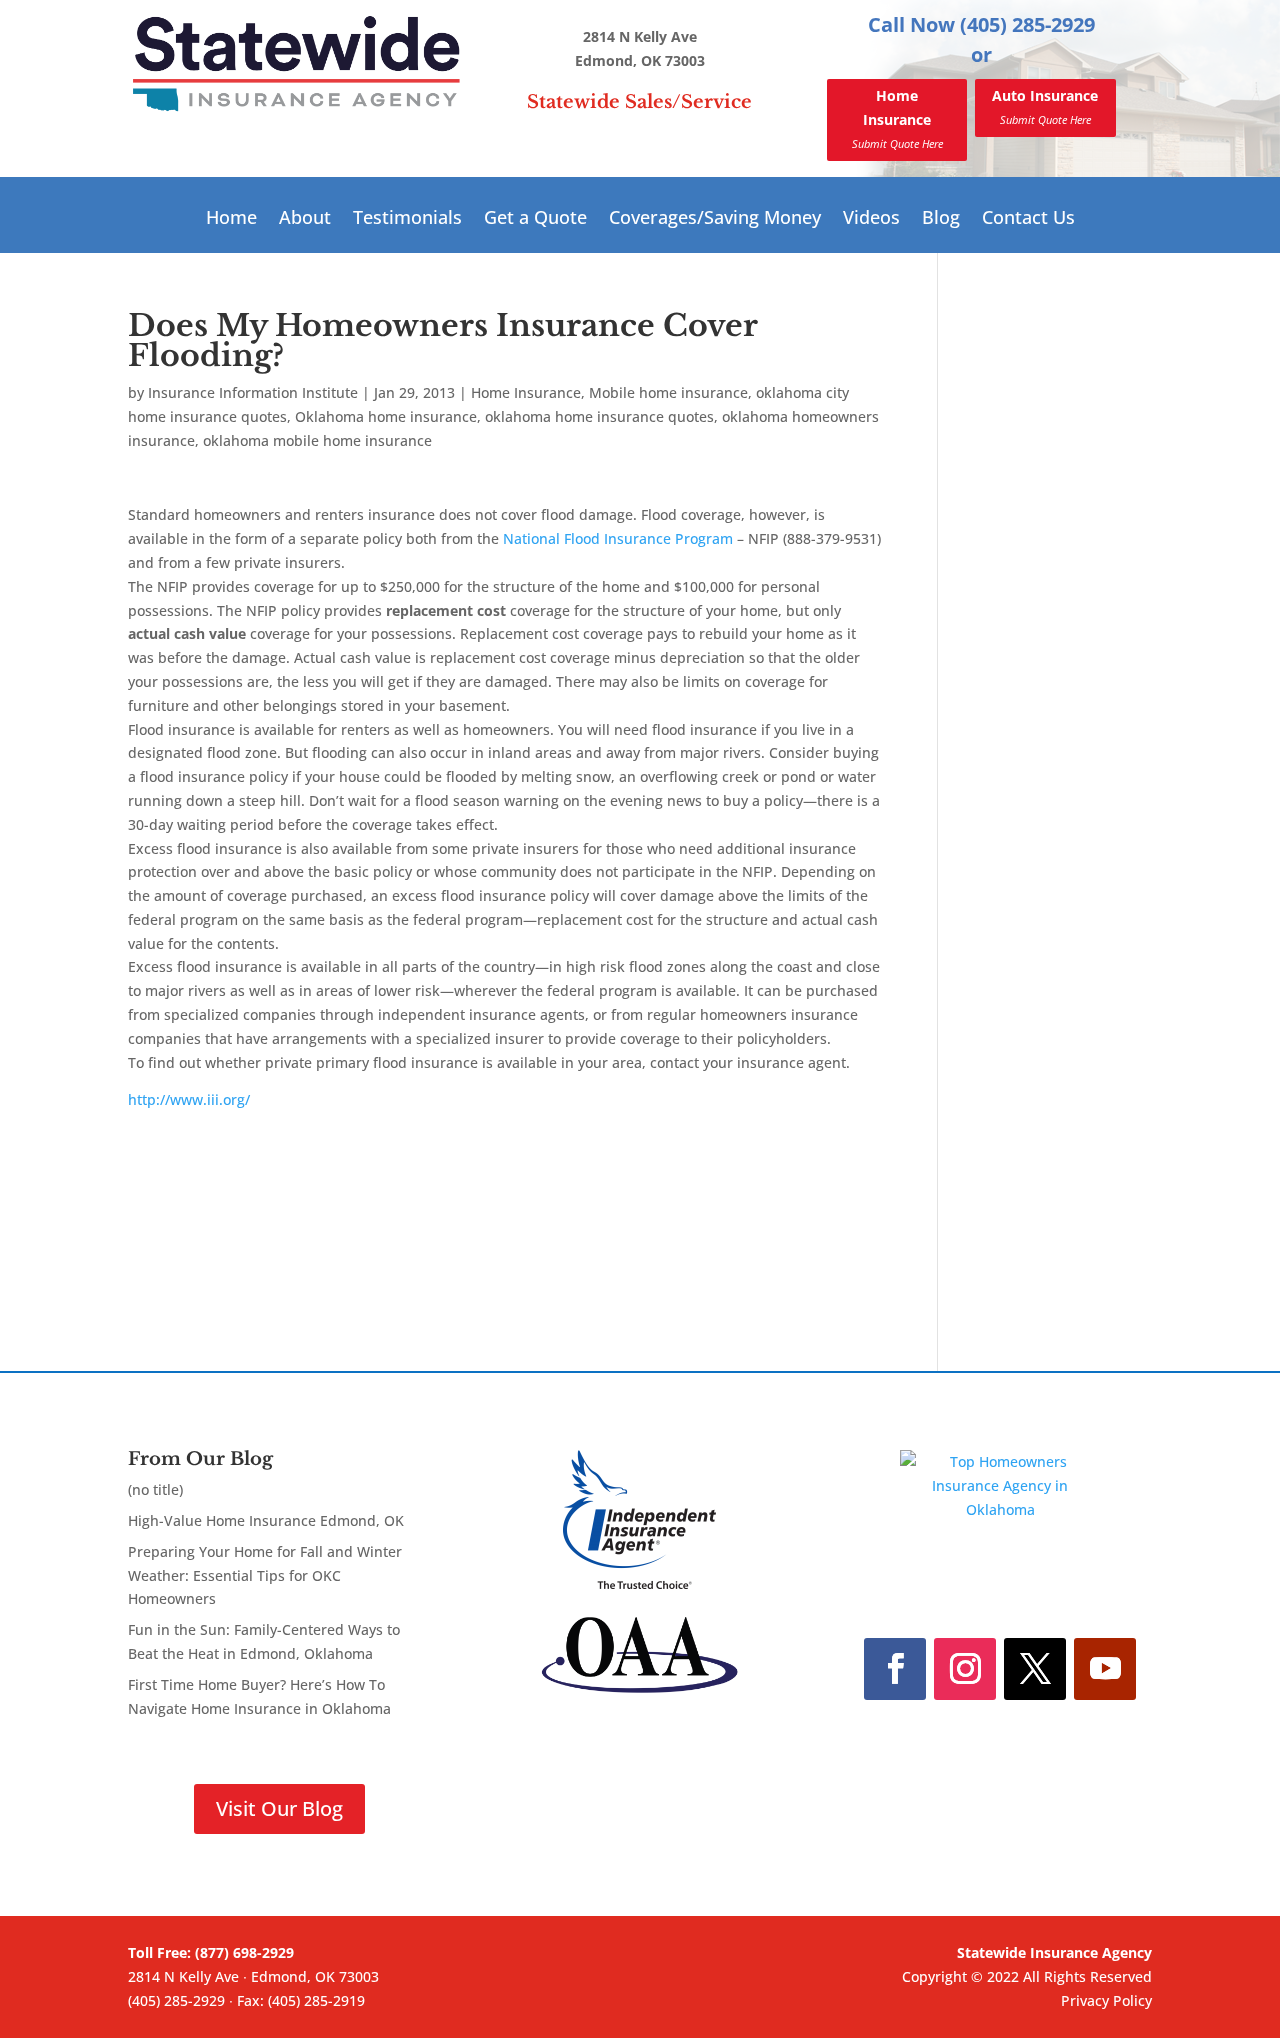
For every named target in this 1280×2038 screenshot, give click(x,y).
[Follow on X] (1035, 1669)
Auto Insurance (1045, 106)
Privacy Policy (1106, 2000)
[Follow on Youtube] (1105, 1669)
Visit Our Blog (279, 1808)
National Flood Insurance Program (618, 538)
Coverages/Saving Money (715, 219)
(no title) (155, 1489)
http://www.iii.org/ (189, 1099)
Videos (871, 219)
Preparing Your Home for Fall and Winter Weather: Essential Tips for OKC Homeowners (265, 1575)
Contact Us (1028, 219)
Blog (941, 219)
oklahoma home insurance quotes (599, 416)
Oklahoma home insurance (386, 416)
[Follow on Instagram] (965, 1669)
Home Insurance (897, 118)
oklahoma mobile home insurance (317, 440)
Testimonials (407, 219)
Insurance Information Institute (253, 392)
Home (231, 219)
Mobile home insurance (668, 392)
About (305, 219)
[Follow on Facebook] (895, 1669)
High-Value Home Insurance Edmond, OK (266, 1520)
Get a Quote (535, 219)
